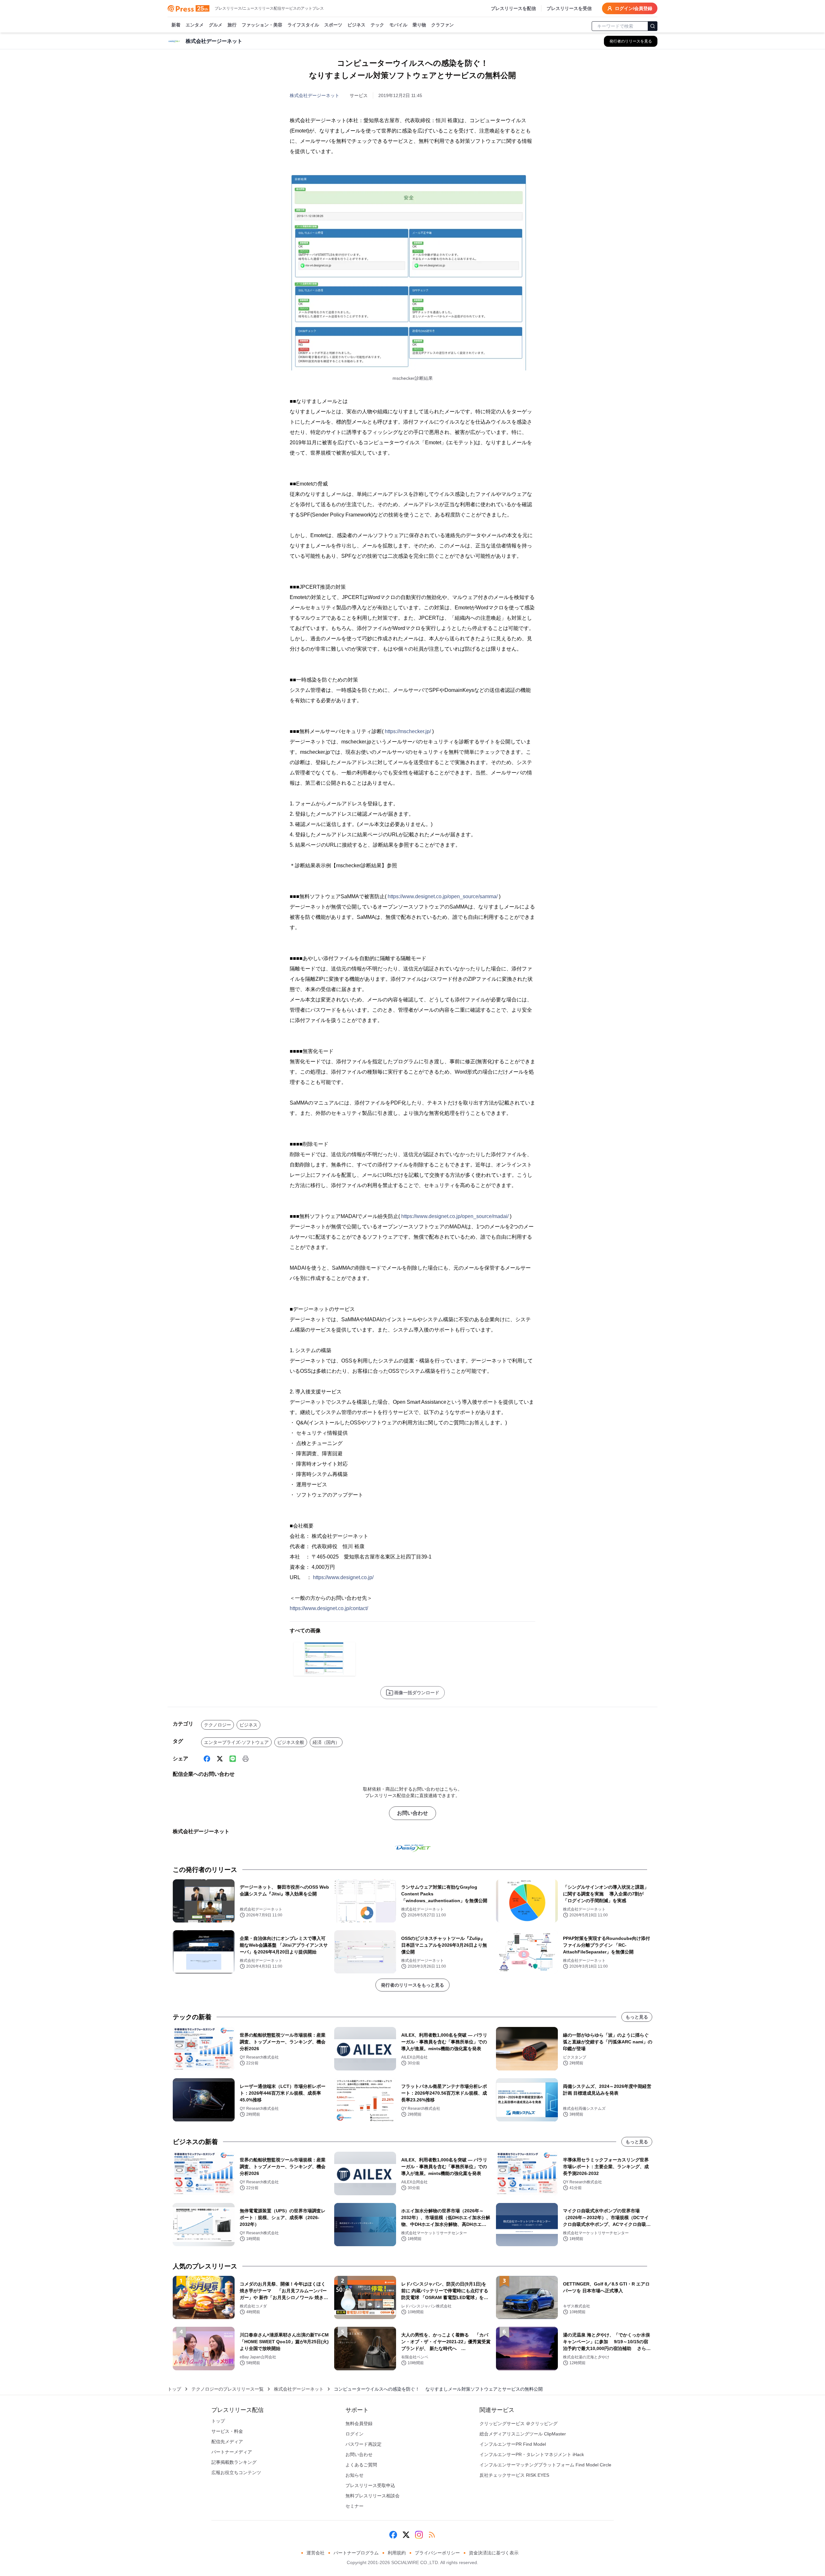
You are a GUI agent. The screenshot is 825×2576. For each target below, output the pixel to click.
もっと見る (637, 2017)
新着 (176, 25)
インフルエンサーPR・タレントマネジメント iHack (532, 2454)
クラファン (442, 25)
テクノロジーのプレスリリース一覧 (228, 2389)
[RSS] (432, 2535)
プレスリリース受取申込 (370, 2485)
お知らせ (354, 2475)
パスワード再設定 (364, 2444)
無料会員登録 (359, 2424)
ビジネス (356, 25)
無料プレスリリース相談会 (373, 2496)
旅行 (232, 25)
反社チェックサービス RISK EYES (514, 2475)
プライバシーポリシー (437, 2553)
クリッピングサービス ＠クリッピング (519, 2424)
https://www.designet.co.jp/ (343, 1577)
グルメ (216, 25)
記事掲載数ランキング (234, 2462)
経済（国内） (326, 1742)
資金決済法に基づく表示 (494, 2553)
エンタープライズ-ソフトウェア (236, 1742)
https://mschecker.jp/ (408, 731)
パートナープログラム (356, 2553)
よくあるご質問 (361, 2465)
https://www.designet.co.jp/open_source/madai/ (455, 1216)
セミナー (354, 2506)
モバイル (398, 25)
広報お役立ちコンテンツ (236, 2473)
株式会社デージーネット (315, 95)
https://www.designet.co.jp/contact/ (329, 1608)
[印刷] (246, 1759)
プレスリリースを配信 (513, 8)
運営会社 (315, 2553)
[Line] (233, 1759)
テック (377, 25)
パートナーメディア (232, 2452)
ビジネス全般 (291, 1742)
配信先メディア (227, 2442)
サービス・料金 (227, 2431)
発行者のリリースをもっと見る (412, 1985)
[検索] (653, 26)
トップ (174, 2389)
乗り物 (419, 25)
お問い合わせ (412, 1813)
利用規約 (397, 2553)
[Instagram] (419, 2535)
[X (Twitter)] (220, 1759)
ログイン (354, 2434)
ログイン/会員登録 (634, 8)
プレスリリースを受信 (569, 8)
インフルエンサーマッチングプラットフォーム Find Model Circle (545, 2465)
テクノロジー (218, 1725)
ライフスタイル (303, 25)
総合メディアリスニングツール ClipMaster (523, 2434)
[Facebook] (207, 1759)
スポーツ (333, 25)
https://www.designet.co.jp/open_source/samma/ (443, 896)
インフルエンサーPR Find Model (513, 2444)
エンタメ (195, 25)
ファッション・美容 (262, 25)
